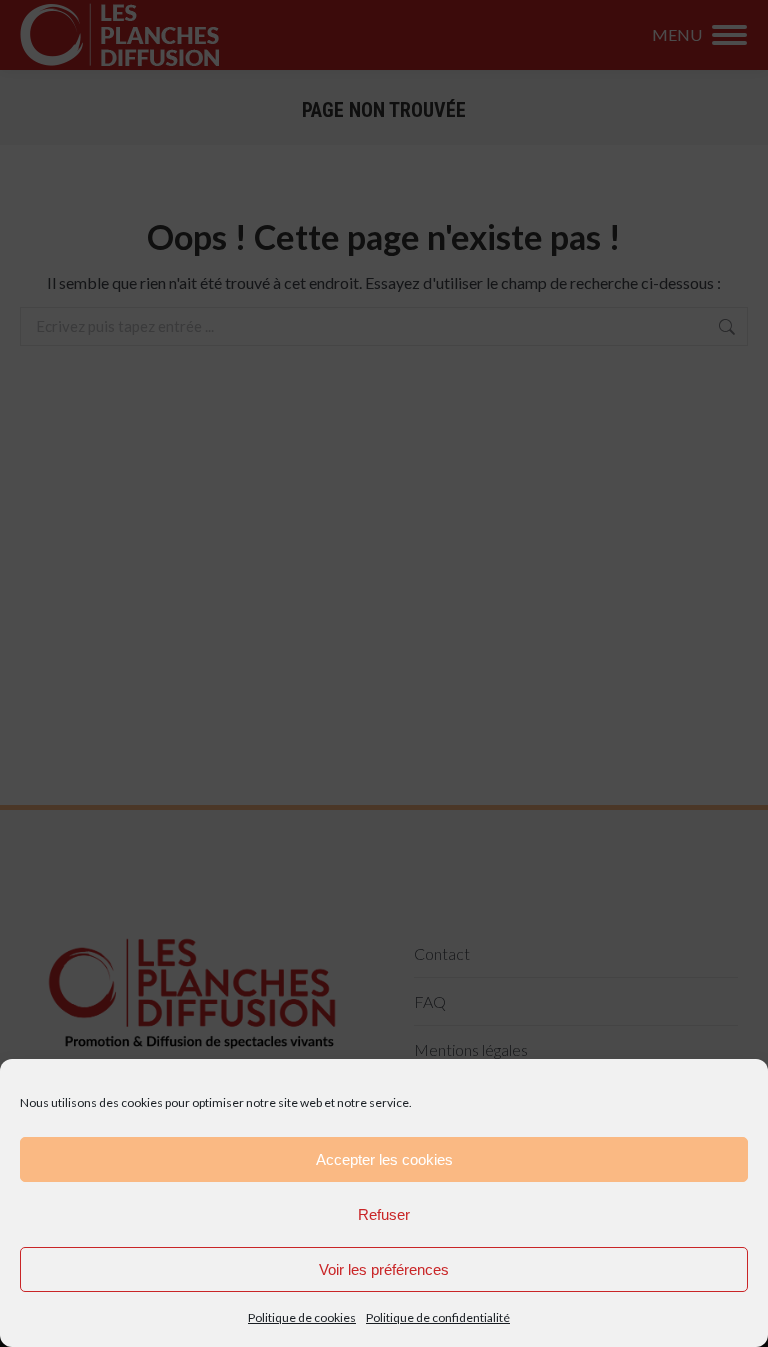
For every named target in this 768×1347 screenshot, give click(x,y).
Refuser (384, 1214)
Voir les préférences (384, 1269)
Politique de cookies (302, 1317)
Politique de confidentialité (438, 1317)
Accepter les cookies (384, 1159)
